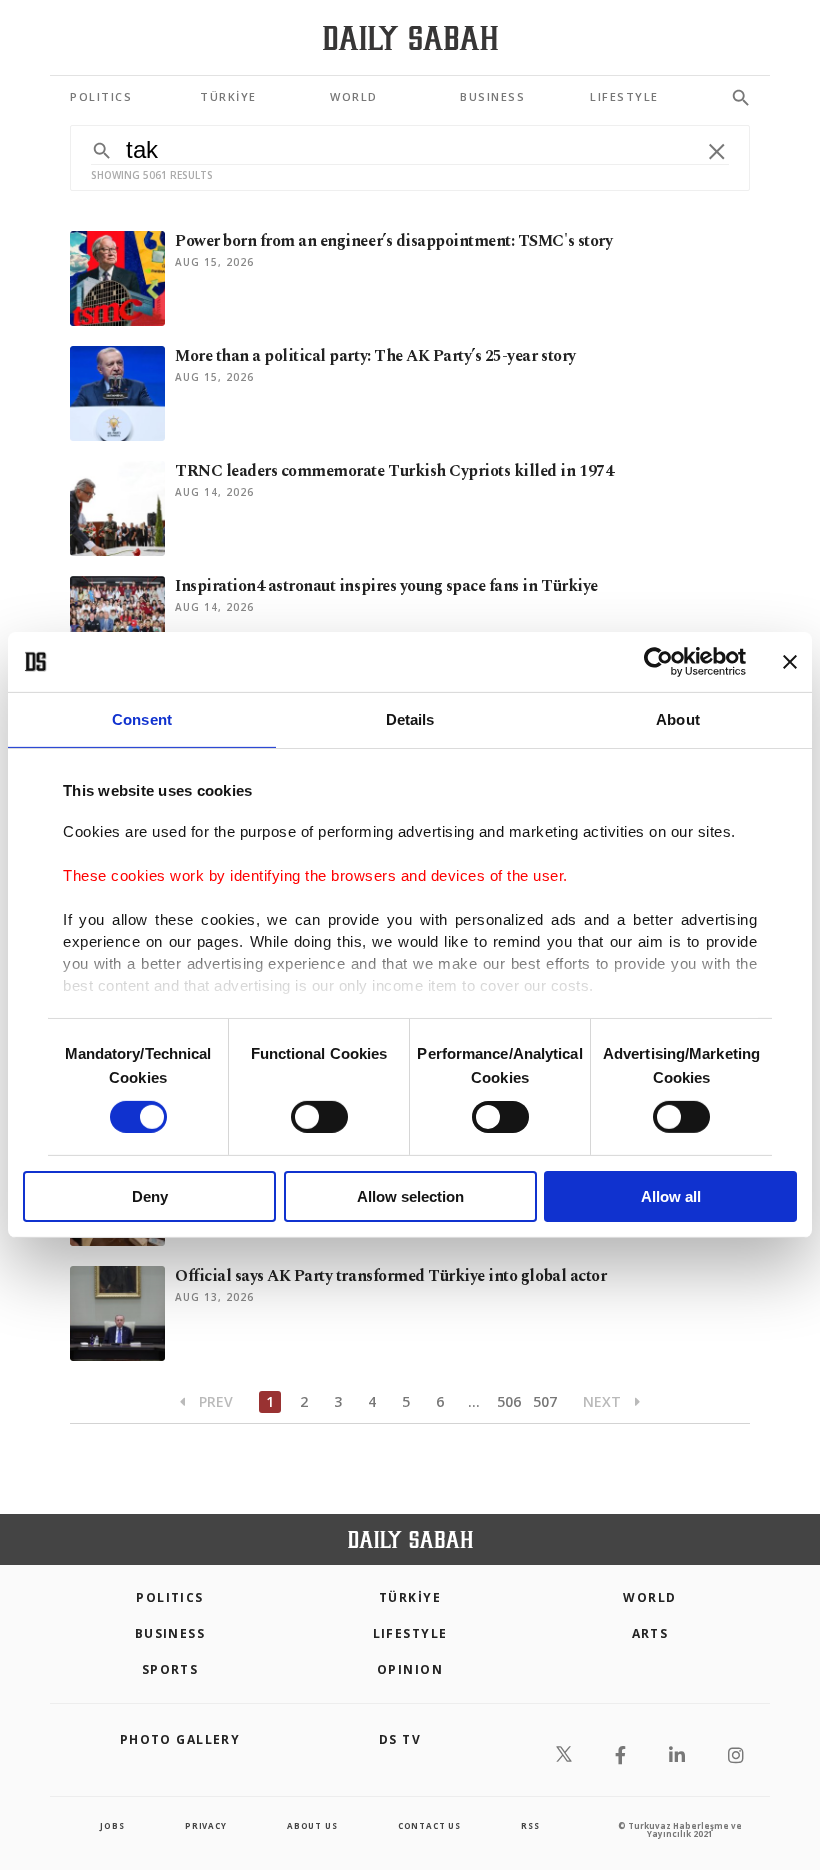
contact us (429, 1825)
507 (545, 1401)
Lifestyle (410, 1633)
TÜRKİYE (410, 1597)
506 (509, 1401)
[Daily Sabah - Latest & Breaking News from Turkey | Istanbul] (410, 38)
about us (312, 1825)
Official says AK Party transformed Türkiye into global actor (390, 1276)
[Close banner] (790, 662)
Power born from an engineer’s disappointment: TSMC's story (393, 241)
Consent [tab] (142, 719)
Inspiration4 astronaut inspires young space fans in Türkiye (386, 586)
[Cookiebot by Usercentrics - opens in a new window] (658, 662)
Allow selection (410, 1196)
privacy (206, 1825)
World (649, 1597)
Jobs (112, 1825)
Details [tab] (410, 719)
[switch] (319, 1117)
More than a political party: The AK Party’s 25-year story (375, 356)
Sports (170, 1669)
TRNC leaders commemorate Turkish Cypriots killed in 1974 (394, 471)
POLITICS (170, 1597)
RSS (530, 1825)
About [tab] (678, 719)
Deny (150, 1196)
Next (604, 1401)
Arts (650, 1633)
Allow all (671, 1196)
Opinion (410, 1669)
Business (170, 1633)
